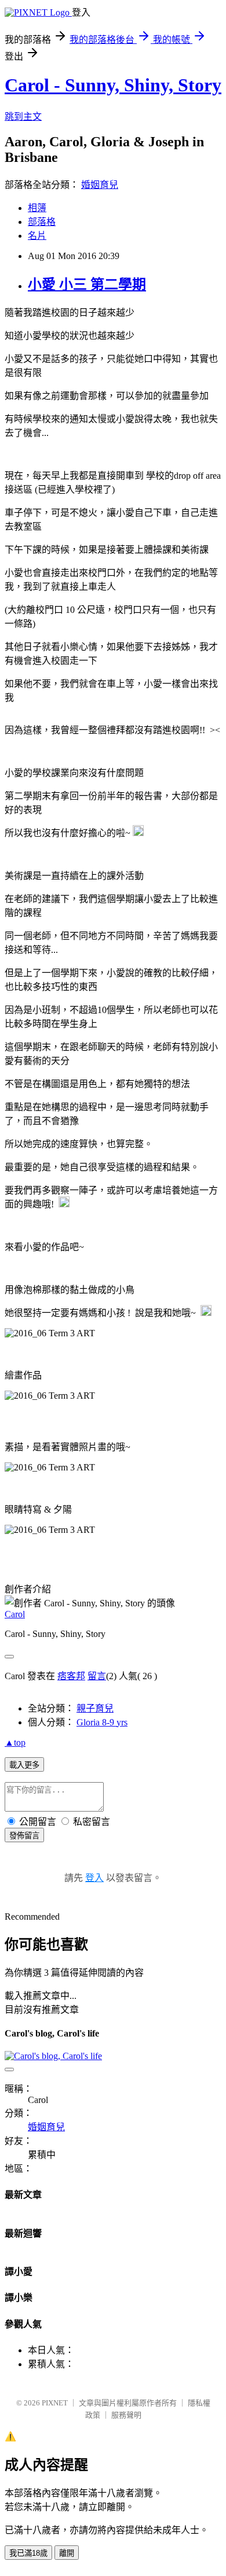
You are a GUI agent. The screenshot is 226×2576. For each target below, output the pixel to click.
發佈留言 (24, 1836)
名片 (37, 236)
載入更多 (24, 1765)
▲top (15, 1742)
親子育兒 (95, 1708)
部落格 (42, 222)
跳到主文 (23, 117)
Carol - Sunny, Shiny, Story (113, 85)
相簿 (37, 208)
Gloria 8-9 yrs (102, 1722)
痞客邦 (71, 1676)
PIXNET (55, 2403)
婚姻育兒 (100, 185)
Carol (15, 1614)
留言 (97, 1676)
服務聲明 (126, 2415)
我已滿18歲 (28, 2553)
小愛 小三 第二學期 (87, 284)
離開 (67, 2553)
